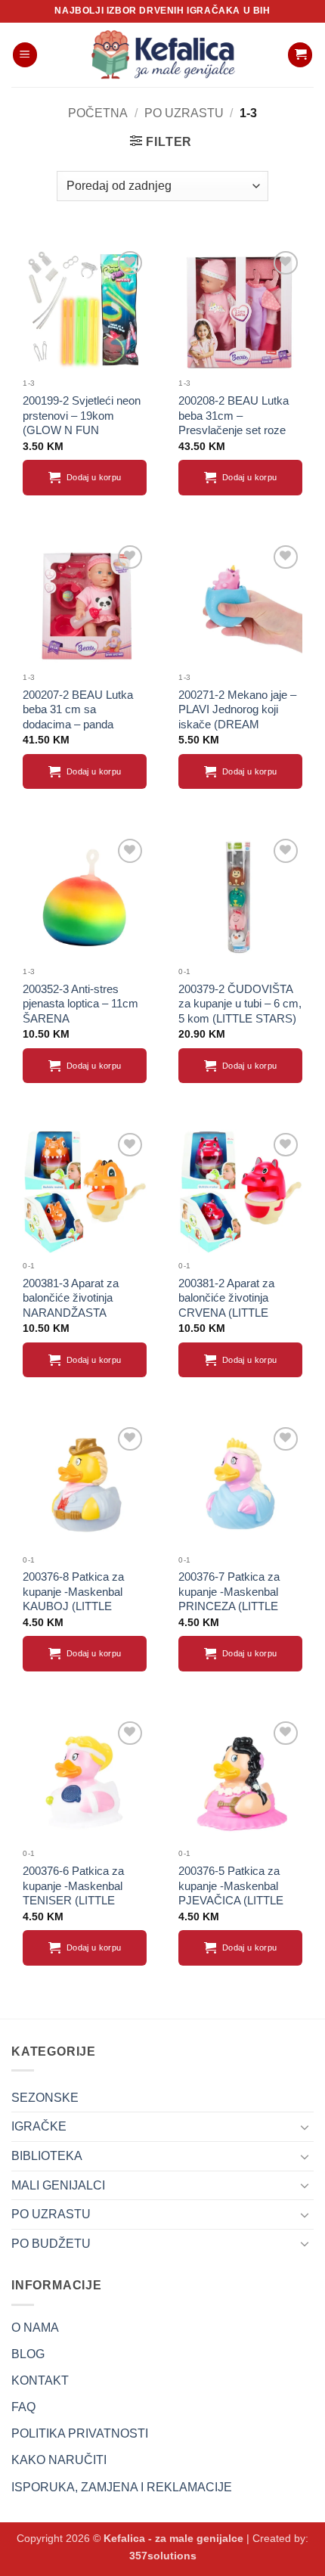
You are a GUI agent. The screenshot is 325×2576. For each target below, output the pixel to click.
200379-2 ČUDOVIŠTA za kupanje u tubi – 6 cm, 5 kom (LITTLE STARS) (240, 1004)
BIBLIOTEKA (47, 2156)
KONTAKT (40, 2380)
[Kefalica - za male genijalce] (162, 55)
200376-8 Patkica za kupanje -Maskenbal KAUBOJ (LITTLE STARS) (73, 1599)
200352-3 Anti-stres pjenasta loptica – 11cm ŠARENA (80, 1004)
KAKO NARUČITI (59, 2460)
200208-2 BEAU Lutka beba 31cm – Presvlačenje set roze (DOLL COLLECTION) (234, 423)
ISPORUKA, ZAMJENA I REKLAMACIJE (122, 2487)
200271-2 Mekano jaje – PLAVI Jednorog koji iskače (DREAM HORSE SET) (237, 717)
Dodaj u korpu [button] (94, 477)
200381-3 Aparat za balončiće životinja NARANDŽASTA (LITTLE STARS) (71, 1305)
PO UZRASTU (184, 113)
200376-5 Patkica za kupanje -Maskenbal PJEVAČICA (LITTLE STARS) (231, 1893)
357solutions (163, 2556)
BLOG (28, 2354)
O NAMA (35, 2328)
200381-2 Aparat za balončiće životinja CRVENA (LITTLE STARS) (226, 1305)
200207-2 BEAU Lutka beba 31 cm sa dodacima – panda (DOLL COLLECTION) (79, 717)
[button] (25, 55)
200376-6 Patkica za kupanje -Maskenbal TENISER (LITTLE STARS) (73, 1893)
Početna (98, 113)
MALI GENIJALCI (58, 2185)
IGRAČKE (39, 2126)
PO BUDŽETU (51, 2244)
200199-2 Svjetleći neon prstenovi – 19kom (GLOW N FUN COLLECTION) (82, 423)
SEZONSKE (45, 2098)
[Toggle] (305, 2127)
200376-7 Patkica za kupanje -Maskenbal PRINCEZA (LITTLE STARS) (229, 1599)
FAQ (23, 2407)
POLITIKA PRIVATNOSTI (80, 2433)
